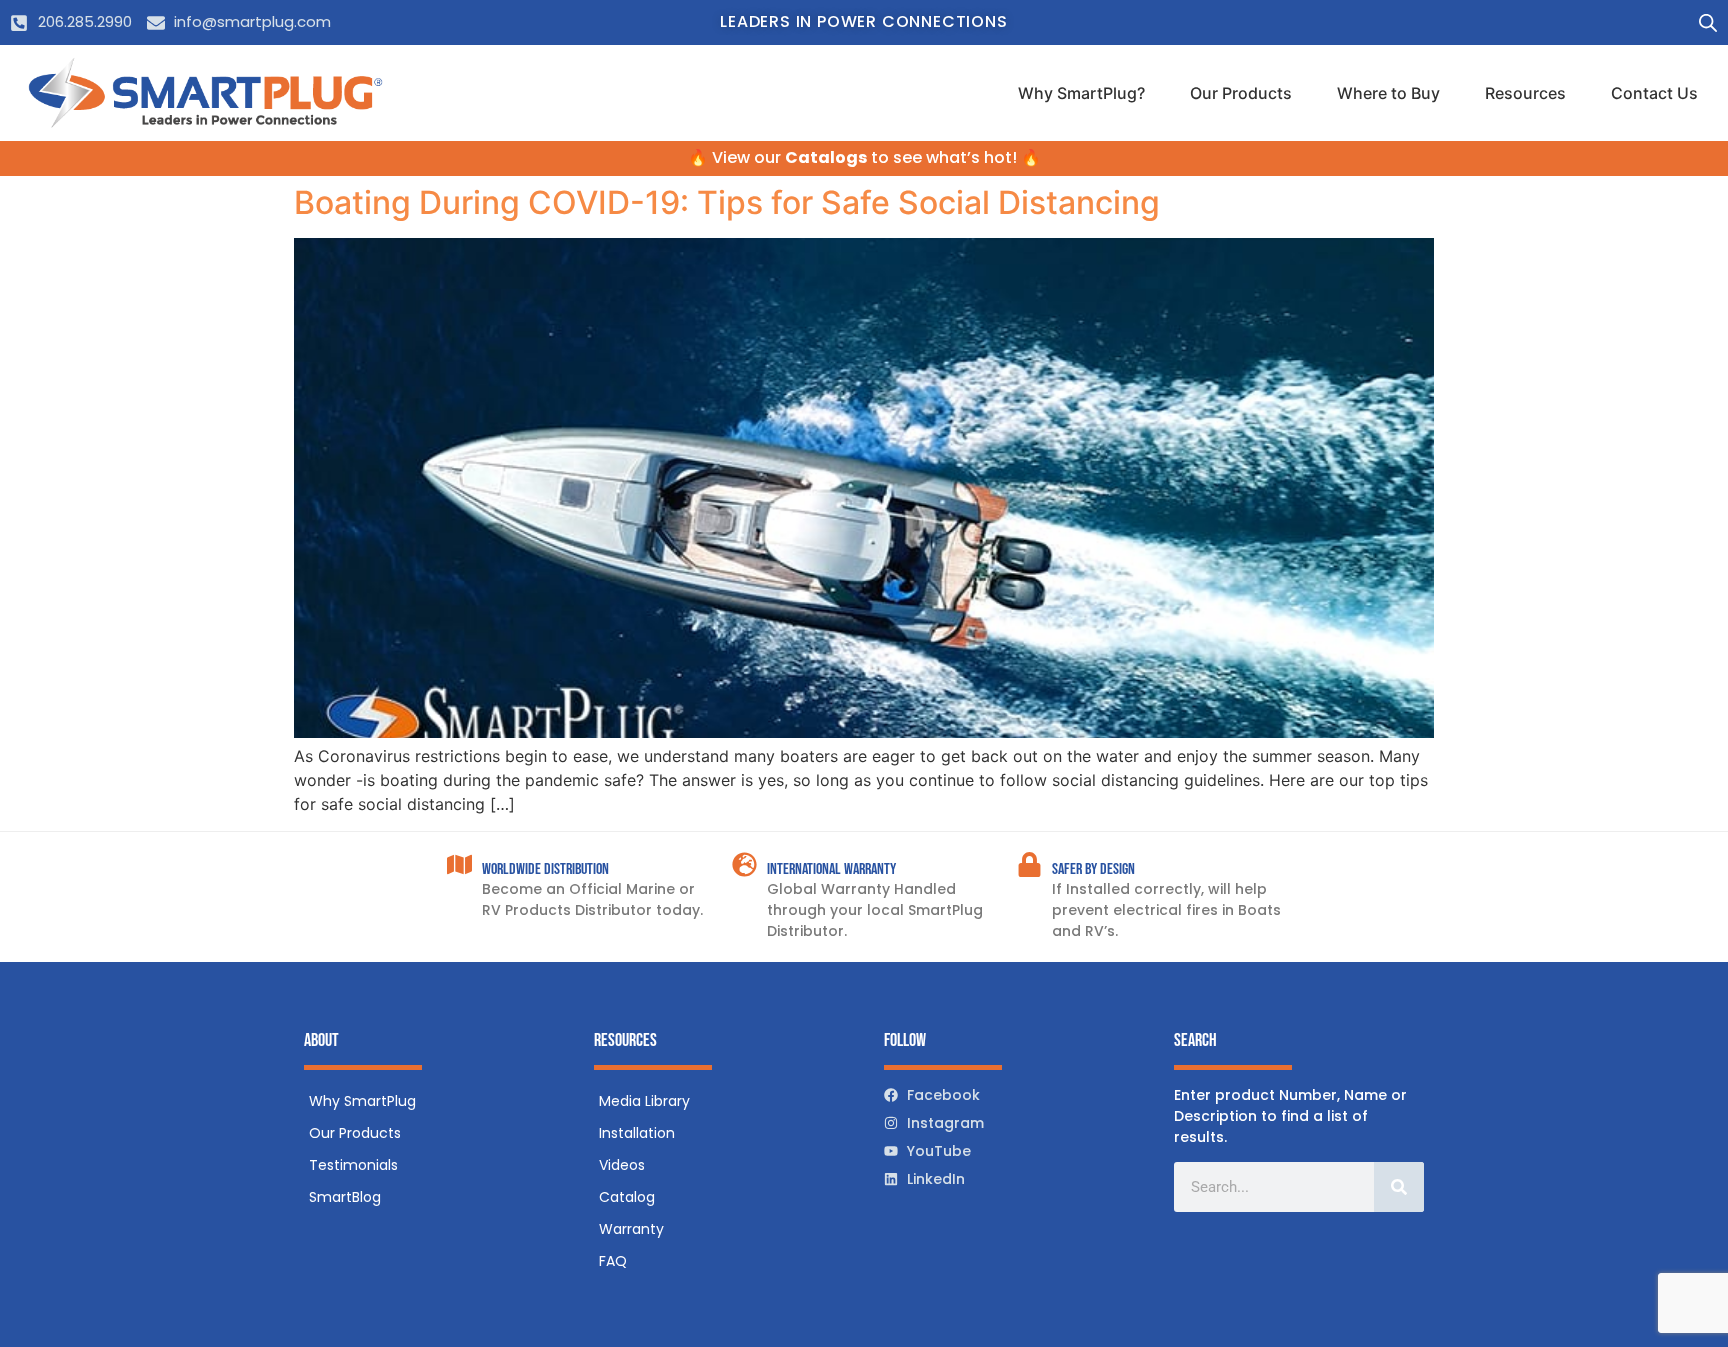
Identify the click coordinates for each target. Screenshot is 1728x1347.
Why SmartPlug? (1081, 93)
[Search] (1399, 1187)
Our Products (1241, 93)
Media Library (644, 1101)
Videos (622, 1165)
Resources (1525, 93)
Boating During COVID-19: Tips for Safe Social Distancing (727, 202)
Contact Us (1654, 93)
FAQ (613, 1261)
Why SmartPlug (362, 1101)
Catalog (627, 1197)
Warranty (631, 1229)
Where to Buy (1388, 93)
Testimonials (353, 1165)
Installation (637, 1133)
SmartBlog (345, 1197)
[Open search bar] (1708, 22)
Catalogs (826, 157)
